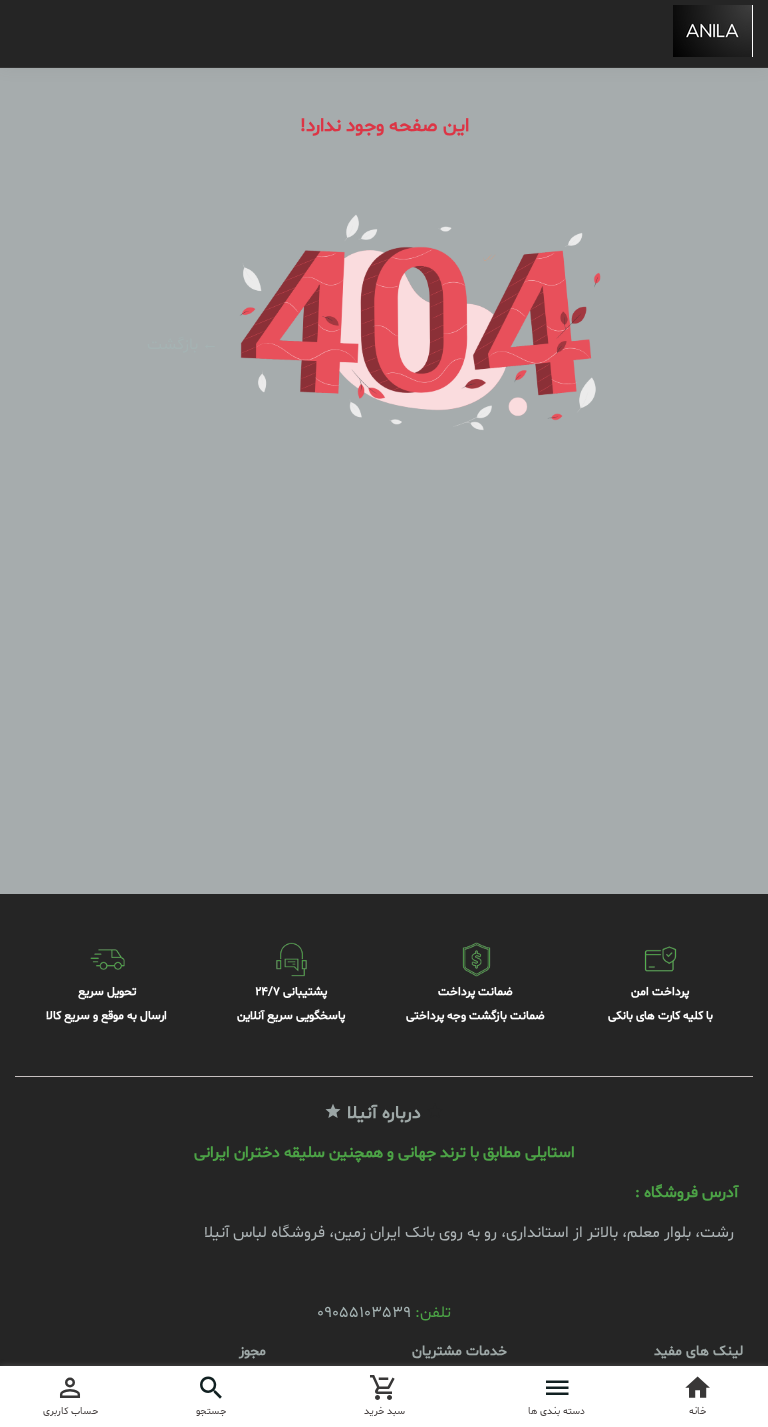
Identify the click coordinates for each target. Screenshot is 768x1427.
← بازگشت (182, 345)
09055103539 (364, 1313)
